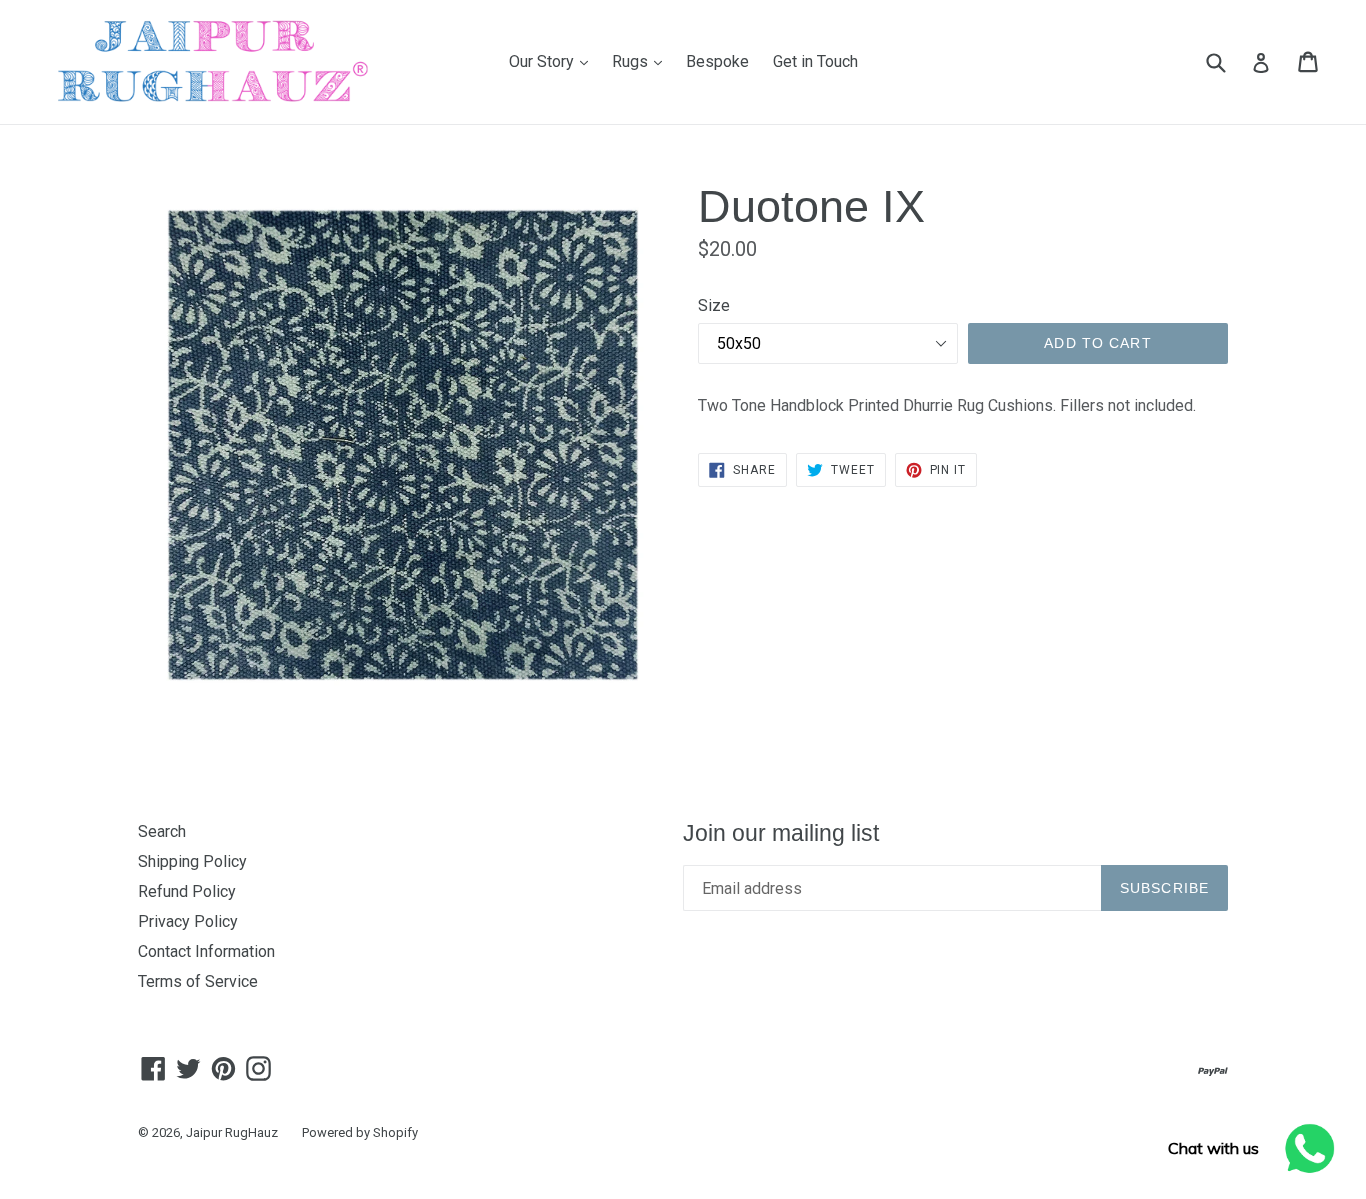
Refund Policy (187, 891)
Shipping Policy (192, 861)
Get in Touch (815, 61)
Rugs (642, 61)
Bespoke (717, 61)
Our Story (553, 61)
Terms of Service (198, 981)
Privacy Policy (188, 921)
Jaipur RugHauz (232, 1132)
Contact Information (206, 951)
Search (162, 831)
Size (714, 305)
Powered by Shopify (360, 1132)
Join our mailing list (781, 833)
